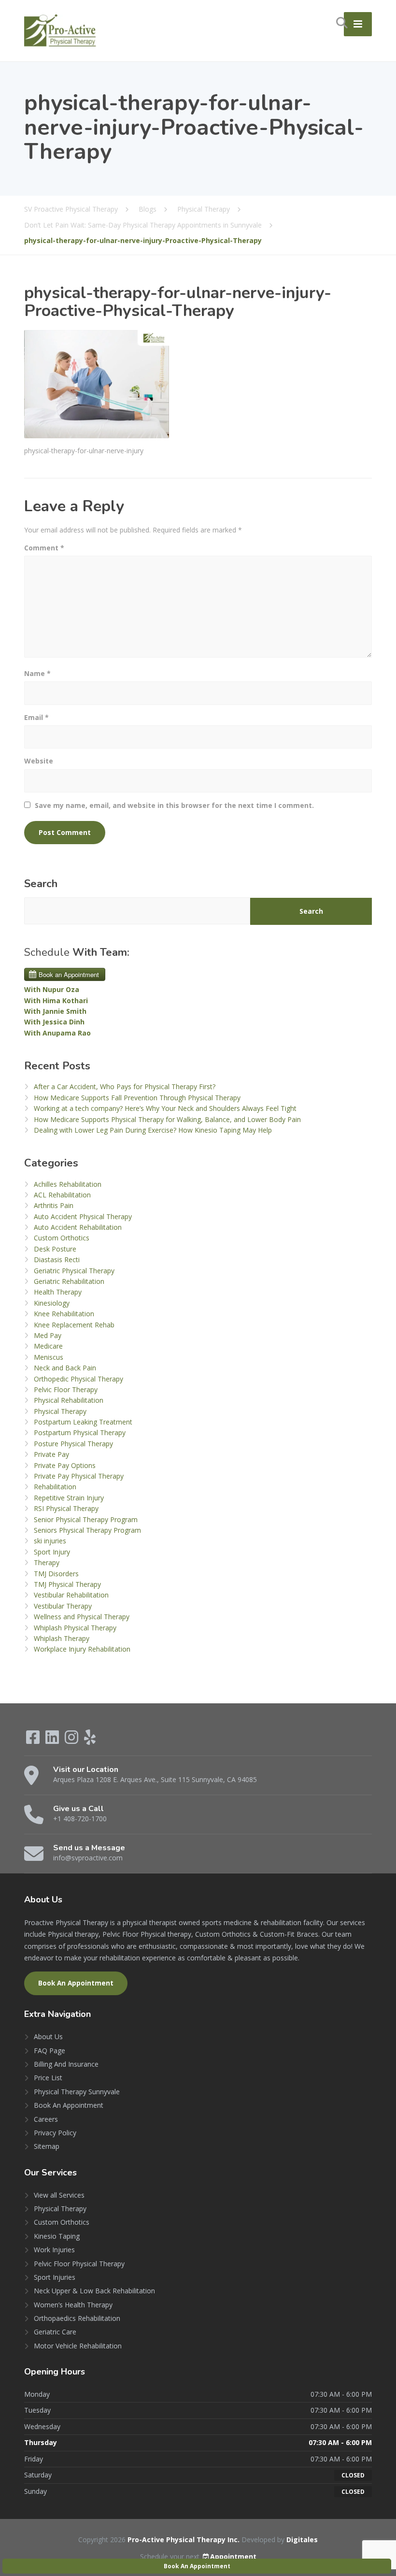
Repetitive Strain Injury (69, 1498)
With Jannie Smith (55, 1011)
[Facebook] (34, 1740)
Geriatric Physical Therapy (74, 1271)
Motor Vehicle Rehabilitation (78, 2346)
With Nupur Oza (52, 989)
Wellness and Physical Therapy (82, 1617)
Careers (46, 2119)
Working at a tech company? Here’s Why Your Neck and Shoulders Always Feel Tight (165, 1108)
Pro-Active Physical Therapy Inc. (184, 2540)
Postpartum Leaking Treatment (83, 1422)
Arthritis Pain (54, 1205)
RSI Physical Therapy (66, 1508)
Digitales (302, 2540)
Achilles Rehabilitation (68, 1184)
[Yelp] (90, 1740)
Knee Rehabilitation (64, 1314)
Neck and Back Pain (65, 1368)
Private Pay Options (65, 1465)
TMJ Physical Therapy (67, 1584)
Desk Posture (55, 1249)
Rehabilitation (55, 1487)
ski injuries (50, 1541)
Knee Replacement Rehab (74, 1325)
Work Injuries (54, 2250)
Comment (44, 548)
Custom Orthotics (62, 1238)
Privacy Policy (55, 2133)
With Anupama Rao (57, 1033)
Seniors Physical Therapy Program (87, 1530)
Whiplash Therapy (62, 1638)
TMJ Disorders (56, 1574)
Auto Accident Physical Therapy (83, 1216)
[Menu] (358, 24)
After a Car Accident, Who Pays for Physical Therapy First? (125, 1087)
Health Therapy (58, 1292)
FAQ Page (49, 2051)
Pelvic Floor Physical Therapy (79, 2264)
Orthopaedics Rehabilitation (77, 2318)
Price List (48, 2078)
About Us (48, 2036)
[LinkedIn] (53, 1740)
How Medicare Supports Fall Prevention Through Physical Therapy (137, 1098)
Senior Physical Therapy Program (86, 1519)
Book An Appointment (76, 1983)
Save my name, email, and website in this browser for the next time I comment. (174, 805)
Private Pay (51, 1454)
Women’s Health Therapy (73, 2305)
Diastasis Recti (57, 1259)
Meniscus (49, 1357)
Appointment (233, 2556)
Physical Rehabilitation (69, 1400)
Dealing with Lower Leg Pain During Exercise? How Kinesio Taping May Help (153, 1130)
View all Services (59, 2195)
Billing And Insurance (66, 2064)
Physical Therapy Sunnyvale (77, 2092)
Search (41, 884)
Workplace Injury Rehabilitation (82, 1649)
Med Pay (48, 1335)
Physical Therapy (60, 1411)
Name (37, 673)
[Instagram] (72, 1740)
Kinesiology (52, 1303)
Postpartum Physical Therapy (80, 1432)
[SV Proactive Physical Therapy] (60, 30)
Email (36, 717)
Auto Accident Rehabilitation (78, 1227)
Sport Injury (52, 1552)
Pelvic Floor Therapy (66, 1389)
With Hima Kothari (56, 1000)
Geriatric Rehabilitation (69, 1281)
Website (39, 761)
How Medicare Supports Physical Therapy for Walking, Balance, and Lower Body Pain (167, 1119)
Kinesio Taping (57, 2236)
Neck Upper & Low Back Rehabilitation (94, 2291)
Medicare (48, 1346)
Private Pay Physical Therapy (79, 1476)
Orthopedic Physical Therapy (78, 1379)
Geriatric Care (55, 2332)
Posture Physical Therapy (73, 1444)
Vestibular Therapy (63, 1606)
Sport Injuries (55, 2277)
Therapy (47, 1562)
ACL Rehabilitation (62, 1195)
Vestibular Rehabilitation (71, 1595)
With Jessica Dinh (54, 1022)
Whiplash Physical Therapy (75, 1628)
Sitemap (47, 2146)
